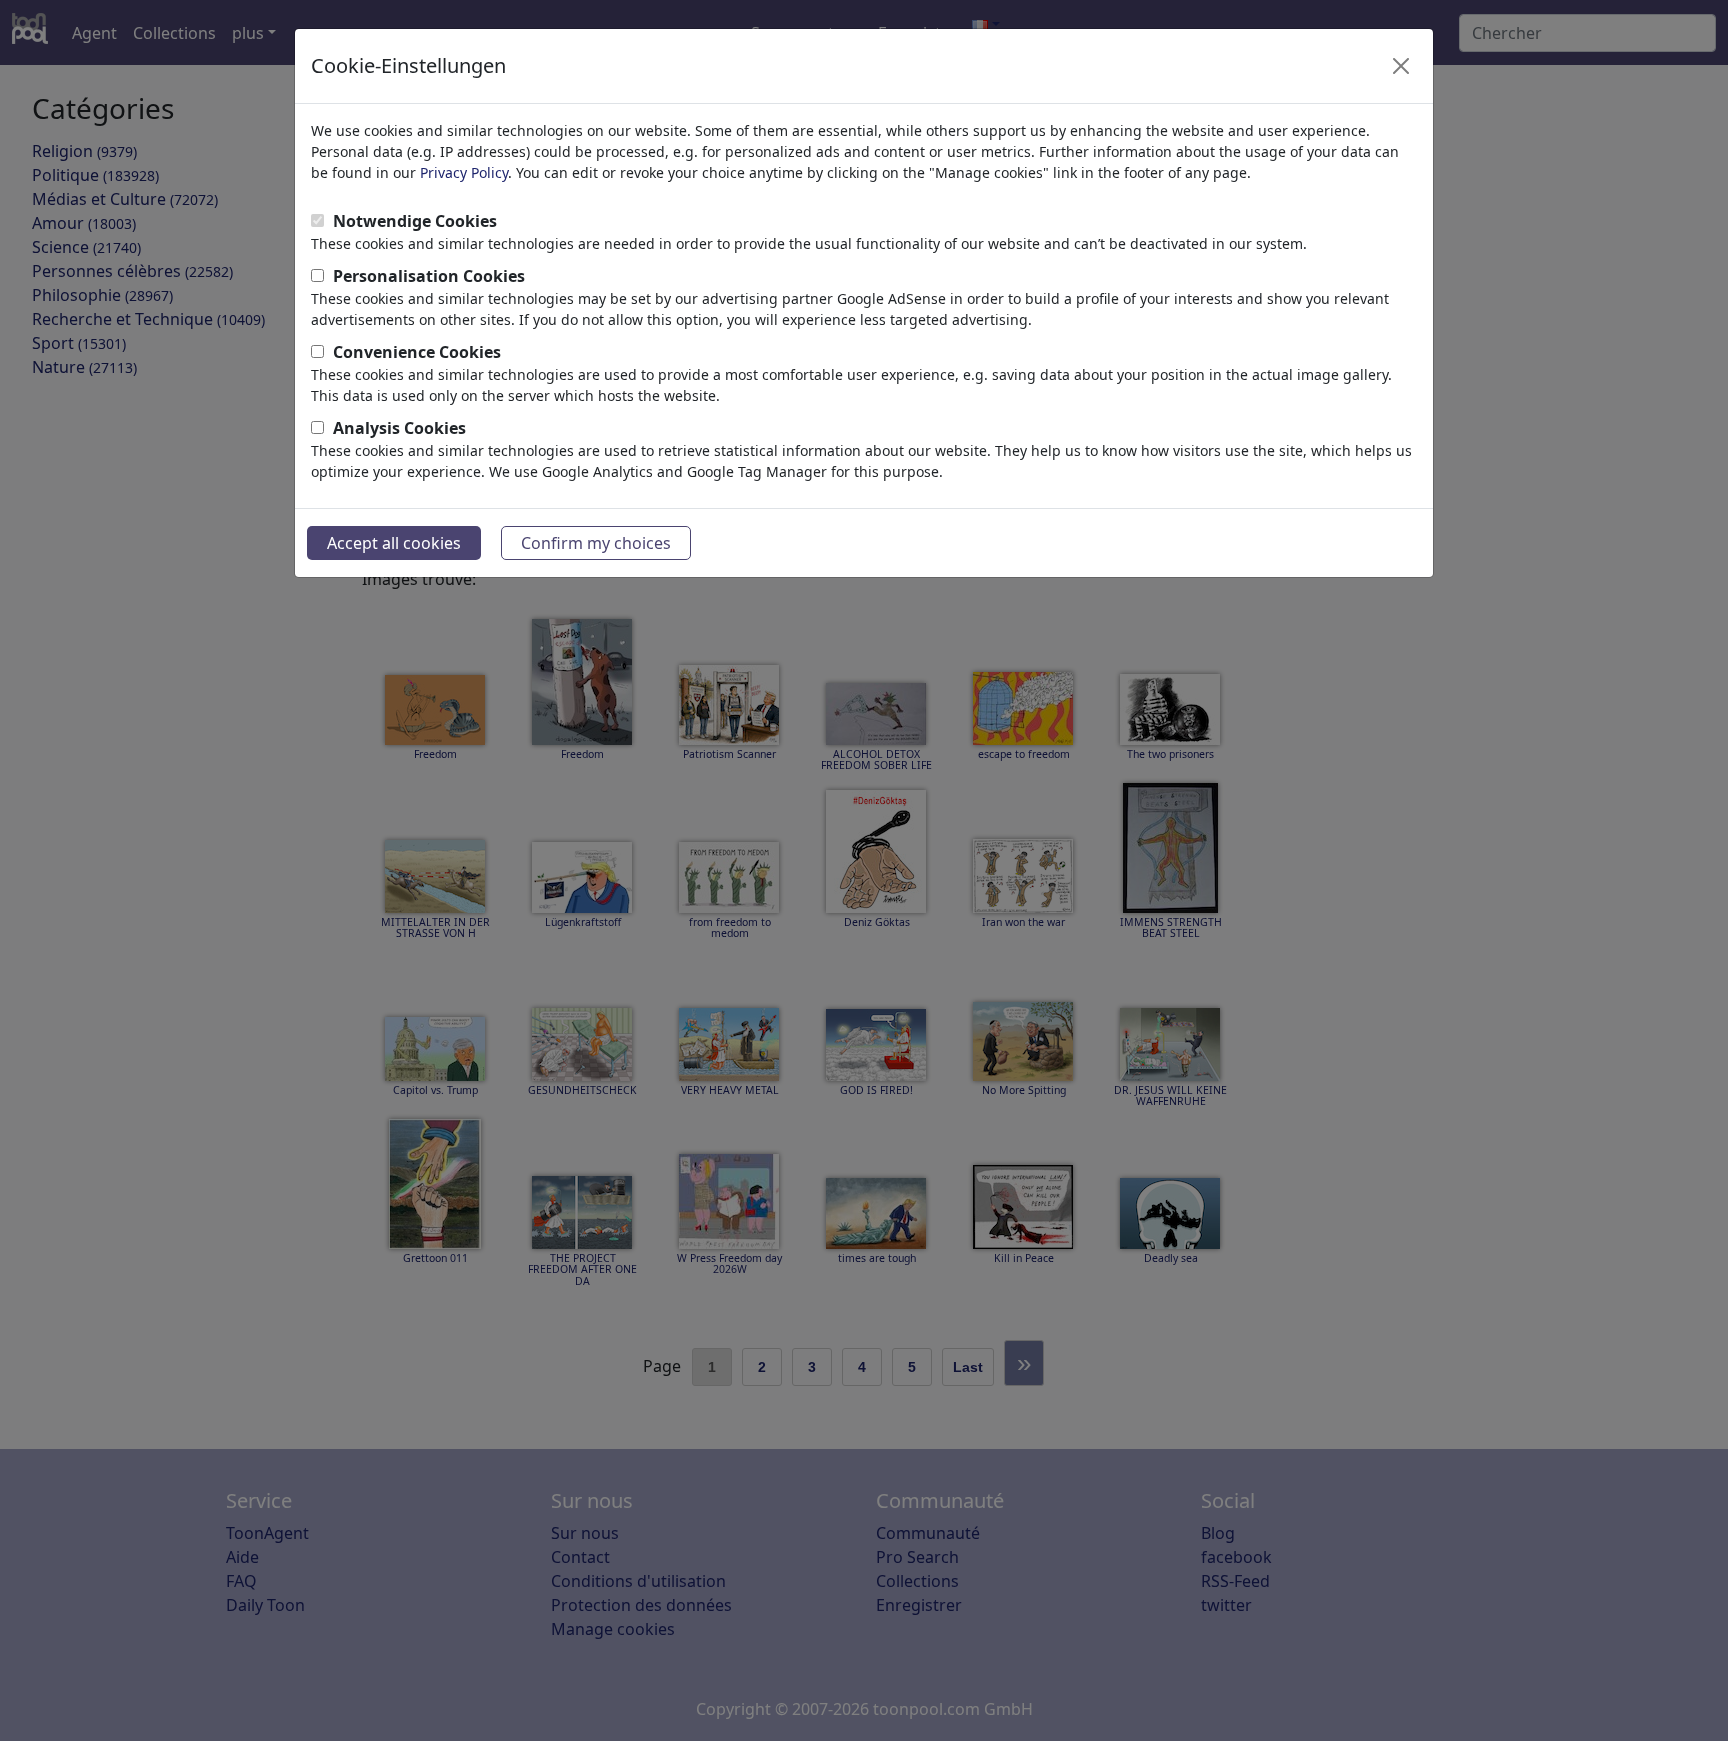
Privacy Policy (464, 172)
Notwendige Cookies (415, 221)
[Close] (1401, 66)
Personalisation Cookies (429, 276)
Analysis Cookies (399, 428)
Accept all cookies (394, 543)
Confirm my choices (596, 543)
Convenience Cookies (417, 352)
